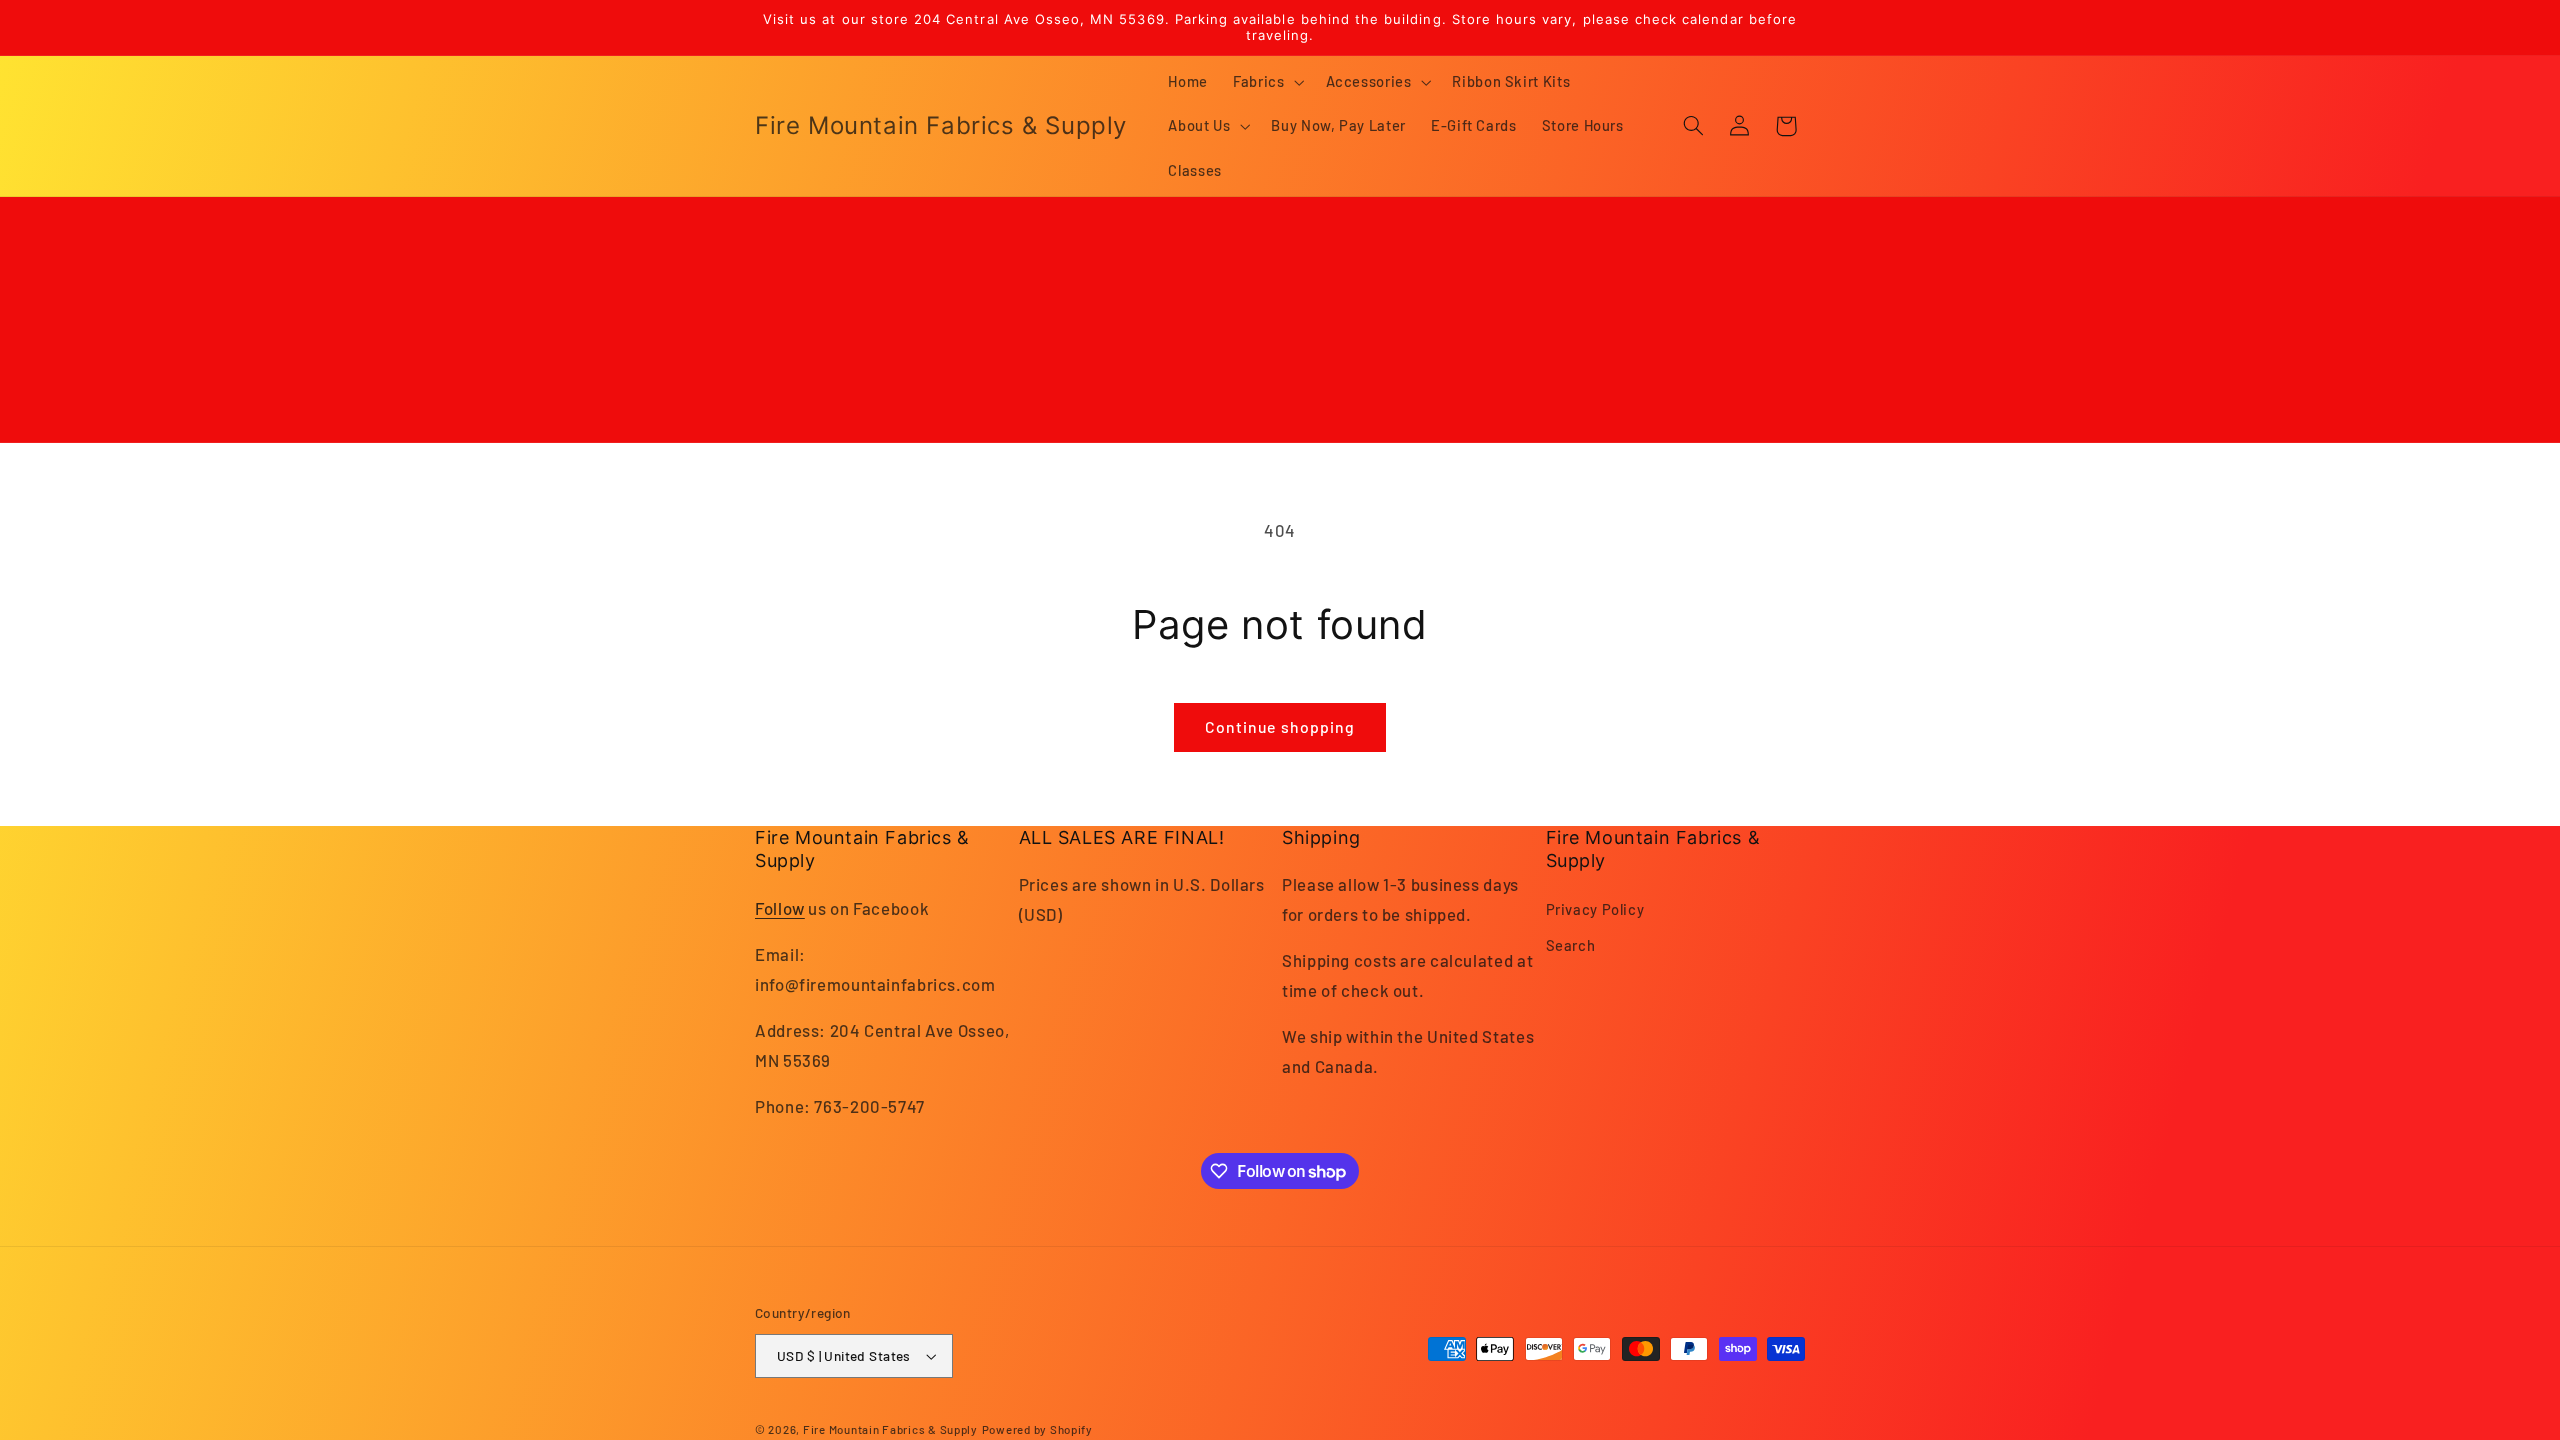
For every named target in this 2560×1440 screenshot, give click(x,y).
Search (1571, 945)
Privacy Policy (1595, 909)
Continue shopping (1280, 726)
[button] (1267, 82)
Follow (780, 908)
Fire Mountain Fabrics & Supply (890, 1429)
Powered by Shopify (1037, 1429)
